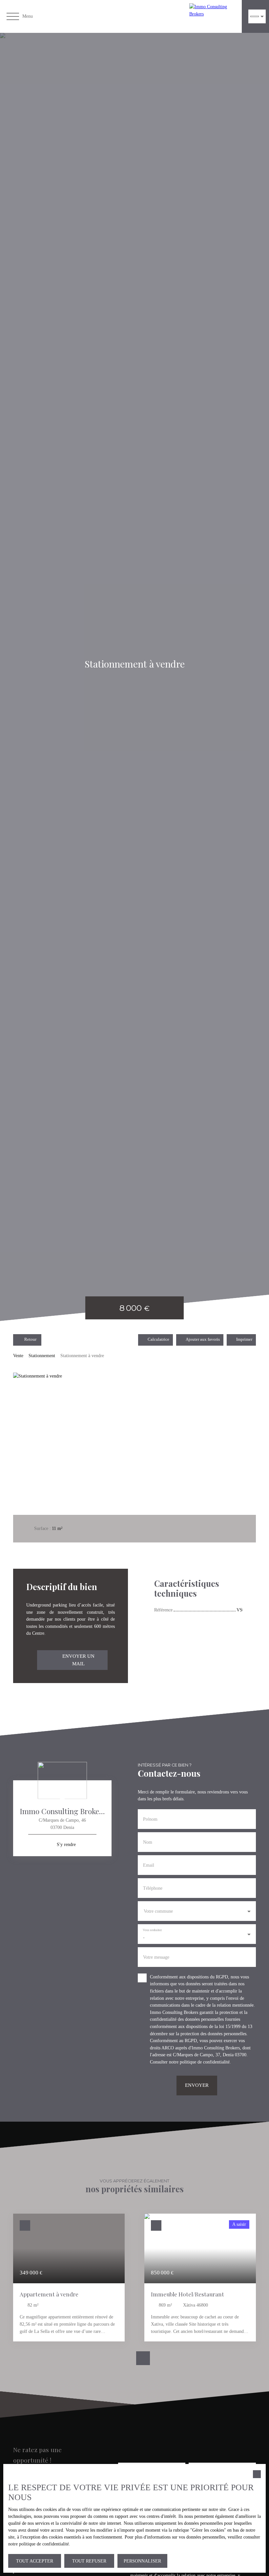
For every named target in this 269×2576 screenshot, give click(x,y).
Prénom (150, 1819)
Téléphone (153, 1888)
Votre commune (158, 1911)
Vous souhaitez (152, 1930)
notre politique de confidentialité (199, 2062)
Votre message (156, 1957)
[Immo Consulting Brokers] (214, 16)
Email (149, 1865)
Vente (18, 1356)
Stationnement (42, 1356)
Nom (148, 1842)
